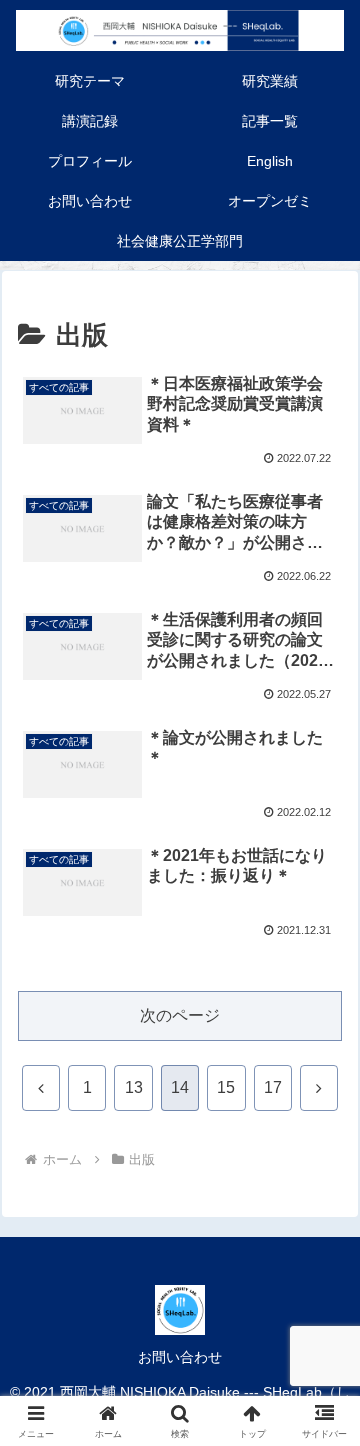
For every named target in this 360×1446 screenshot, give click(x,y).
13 (134, 1087)
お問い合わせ (180, 1357)
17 (273, 1087)
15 (226, 1087)
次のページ (180, 1015)
